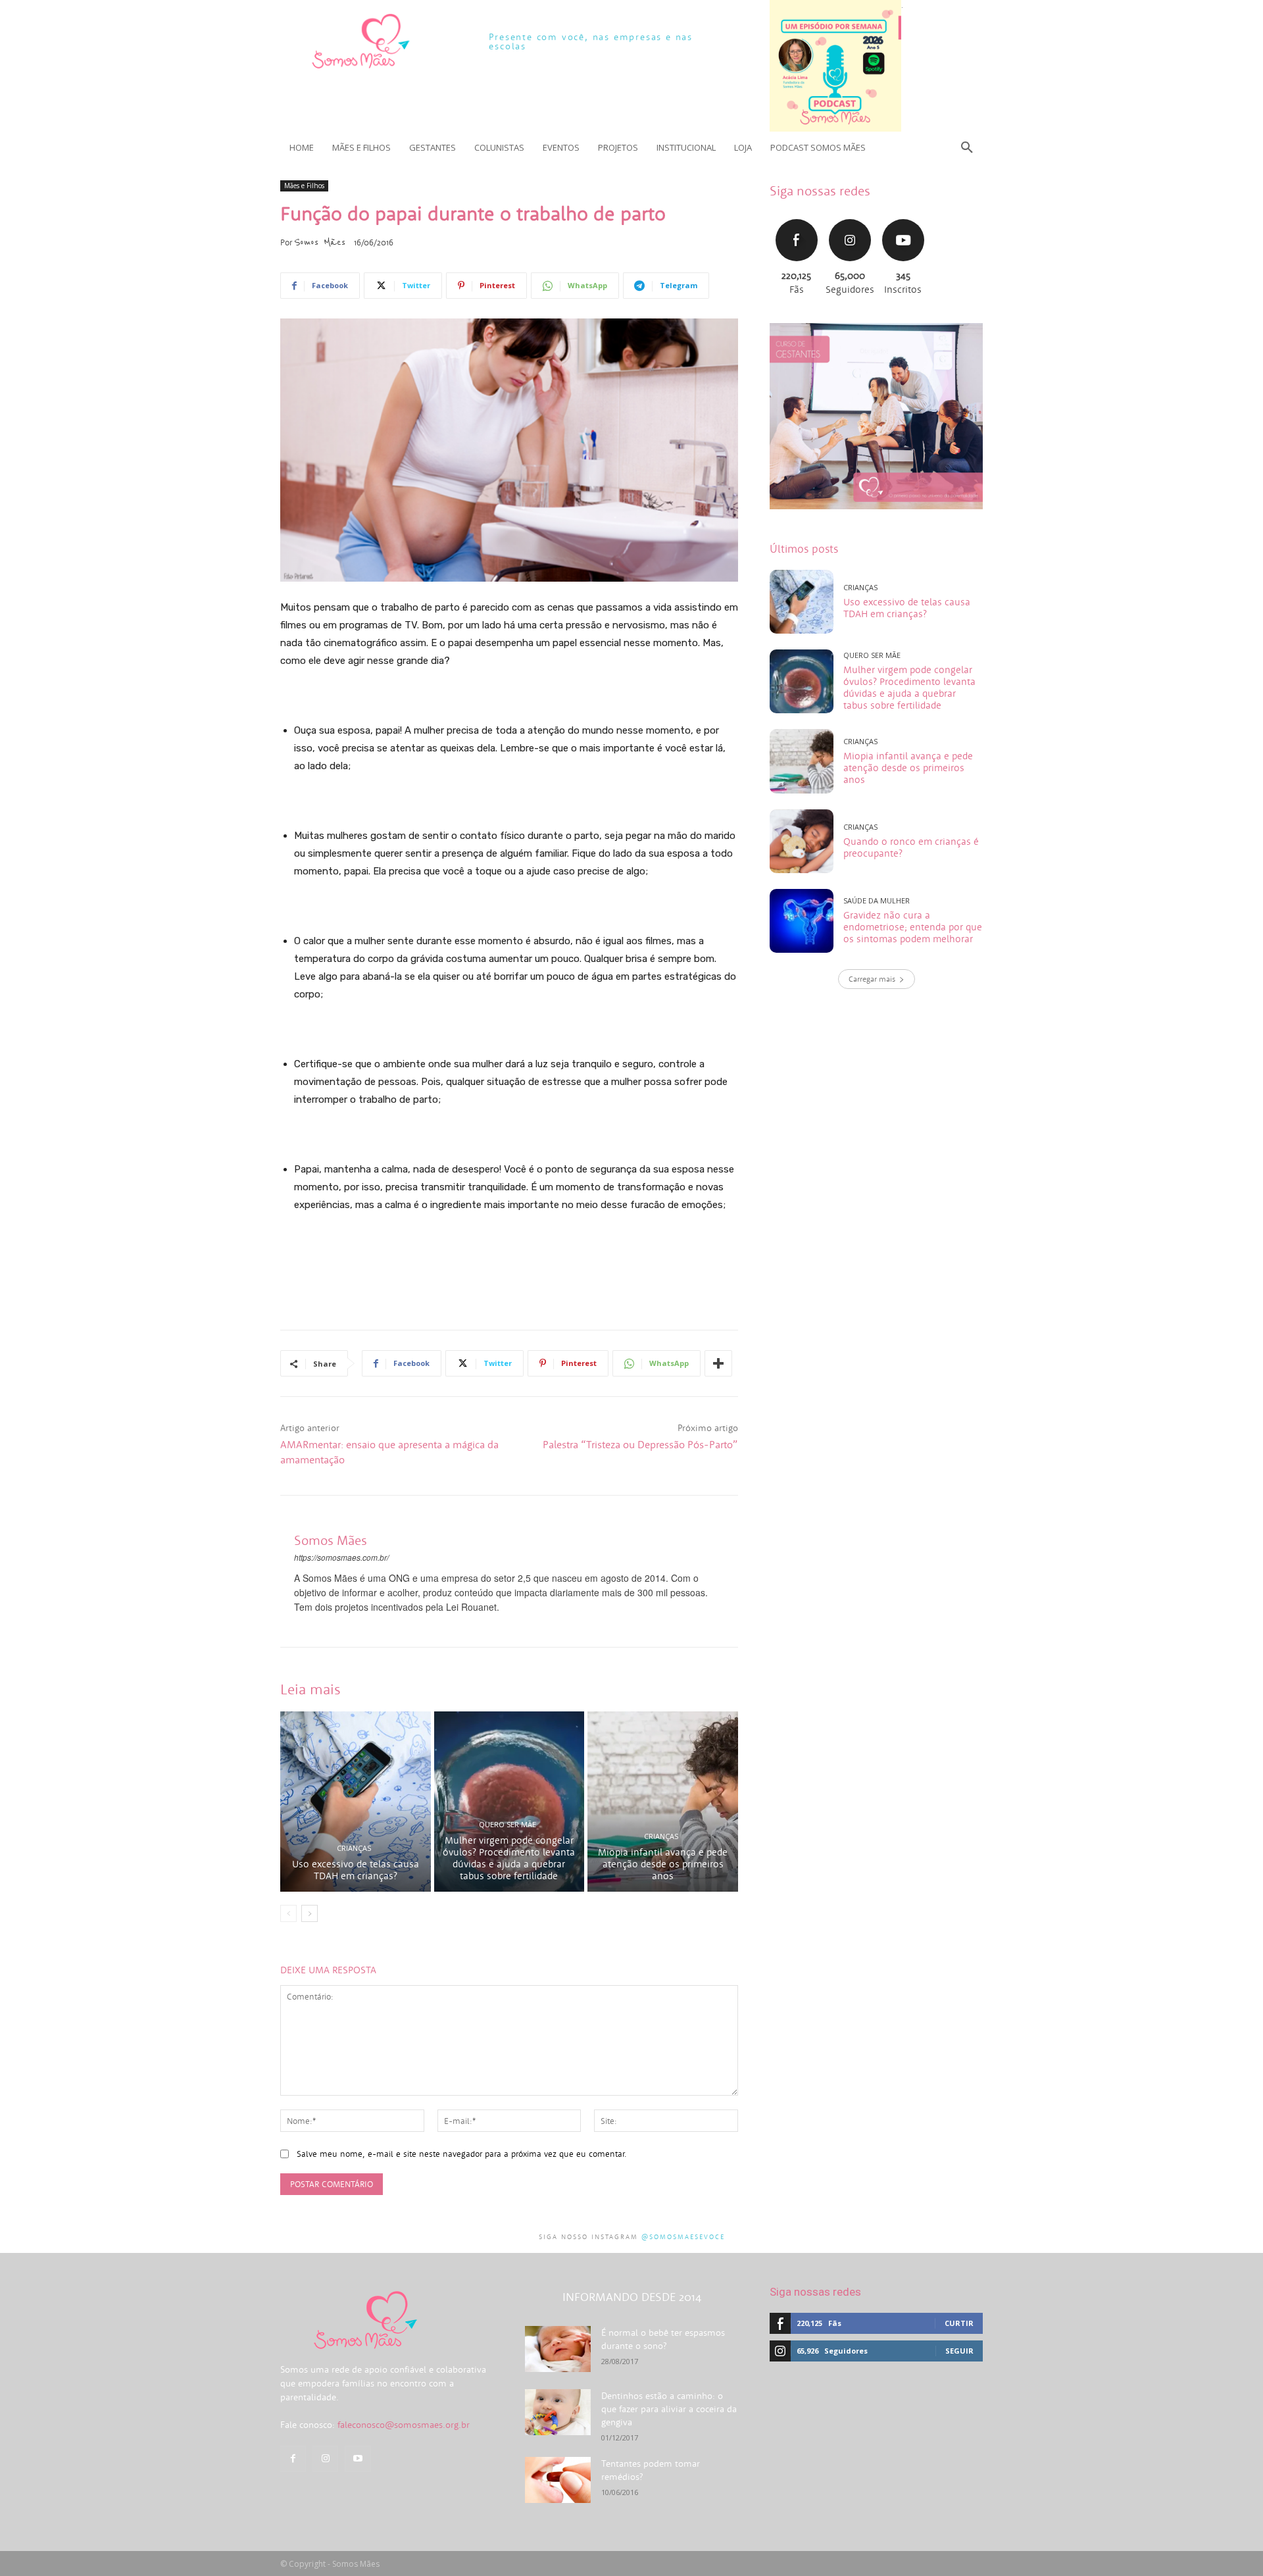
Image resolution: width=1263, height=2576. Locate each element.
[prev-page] (288, 1913)
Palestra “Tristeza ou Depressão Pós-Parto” (640, 1444)
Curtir (797, 217)
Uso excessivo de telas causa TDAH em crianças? (356, 1870)
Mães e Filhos (304, 186)
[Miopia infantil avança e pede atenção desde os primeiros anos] (663, 1802)
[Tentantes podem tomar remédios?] (558, 2480)
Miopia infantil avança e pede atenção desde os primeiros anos (663, 1864)
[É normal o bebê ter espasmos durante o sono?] (558, 2349)
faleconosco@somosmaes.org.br (404, 2425)
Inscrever (903, 217)
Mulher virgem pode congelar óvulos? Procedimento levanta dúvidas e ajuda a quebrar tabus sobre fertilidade (509, 1858)
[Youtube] (358, 2459)
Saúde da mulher (877, 900)
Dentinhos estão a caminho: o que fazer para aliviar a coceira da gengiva (669, 2409)
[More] (718, 1363)
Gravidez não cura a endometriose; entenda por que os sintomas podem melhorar (913, 927)
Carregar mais (872, 979)
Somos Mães (320, 242)
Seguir (850, 217)
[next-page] (310, 1913)
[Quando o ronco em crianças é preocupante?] (802, 841)
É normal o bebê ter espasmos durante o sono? (663, 2339)
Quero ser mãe (508, 1824)
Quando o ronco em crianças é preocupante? (911, 847)
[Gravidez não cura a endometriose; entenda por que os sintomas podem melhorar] (802, 921)
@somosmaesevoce (683, 2237)
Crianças (354, 1848)
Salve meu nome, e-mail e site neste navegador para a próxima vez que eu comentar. (462, 2154)
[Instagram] (325, 2459)
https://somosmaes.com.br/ (341, 1557)
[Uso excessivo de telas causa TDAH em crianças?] (356, 1802)
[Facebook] (293, 2459)
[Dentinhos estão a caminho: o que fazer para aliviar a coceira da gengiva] (558, 2412)
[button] (967, 147)
